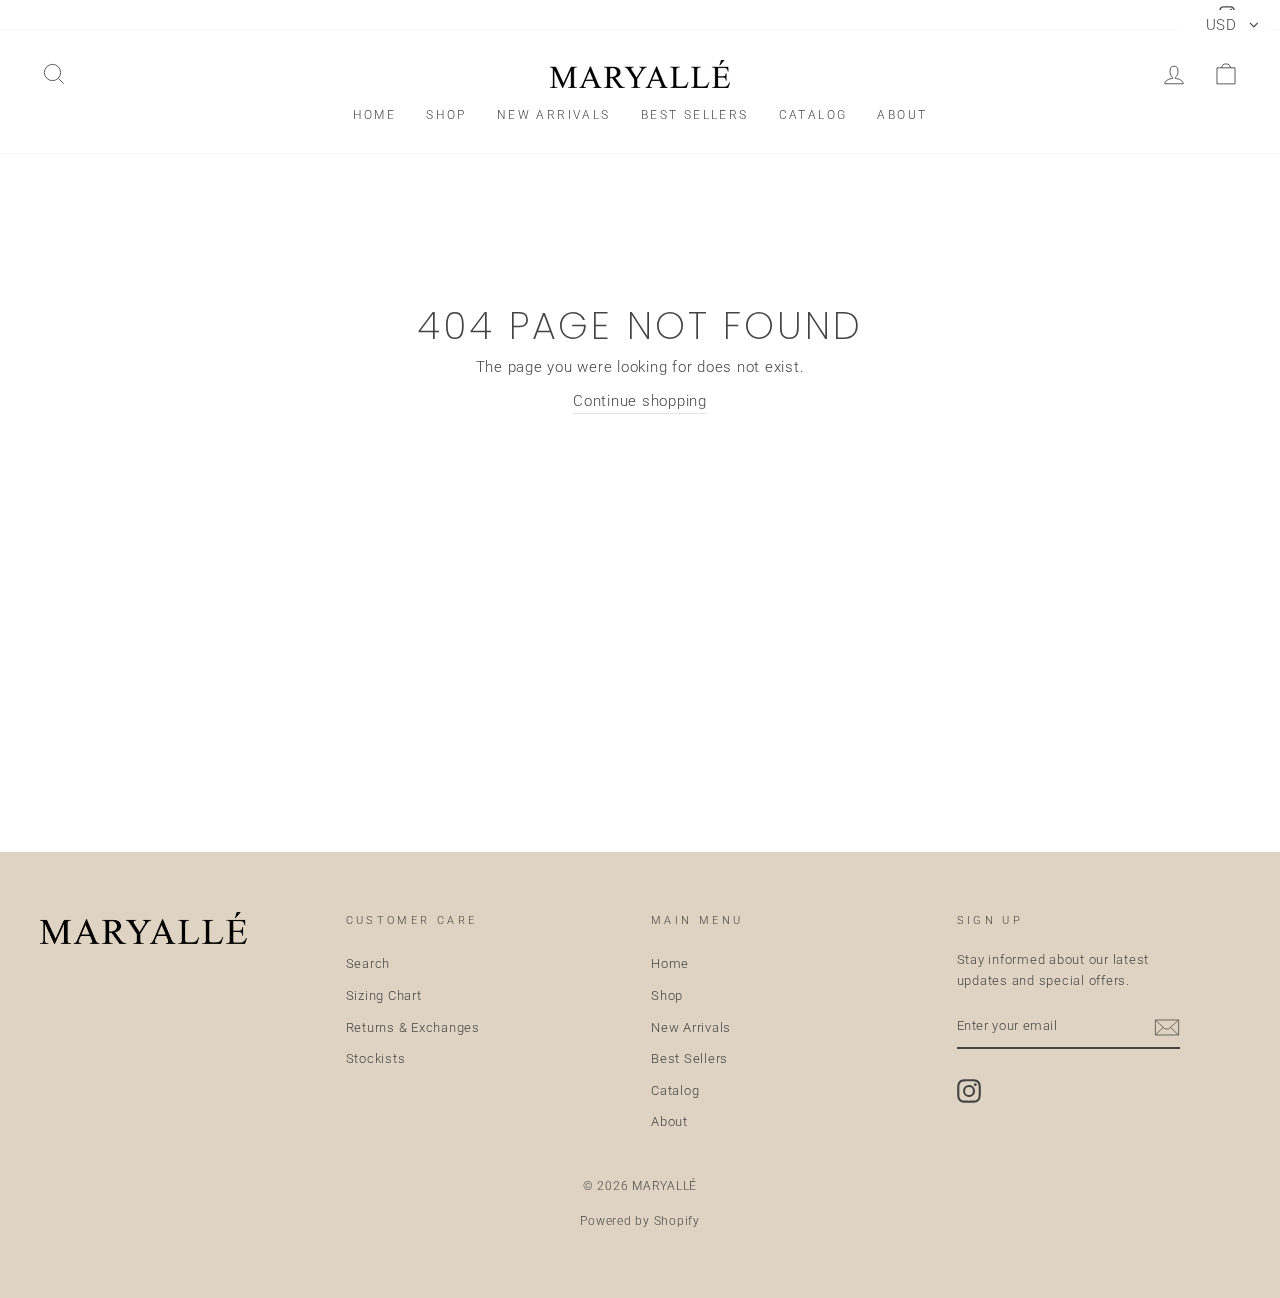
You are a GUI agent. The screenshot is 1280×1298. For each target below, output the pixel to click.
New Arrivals (554, 115)
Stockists (376, 1058)
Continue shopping (640, 401)
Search (368, 963)
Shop (446, 115)
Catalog (813, 115)
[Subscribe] (1167, 1027)
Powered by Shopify (640, 1221)
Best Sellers (695, 115)
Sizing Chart (384, 995)
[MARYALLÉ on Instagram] (969, 1091)
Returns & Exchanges (413, 1027)
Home (375, 115)
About (902, 115)
